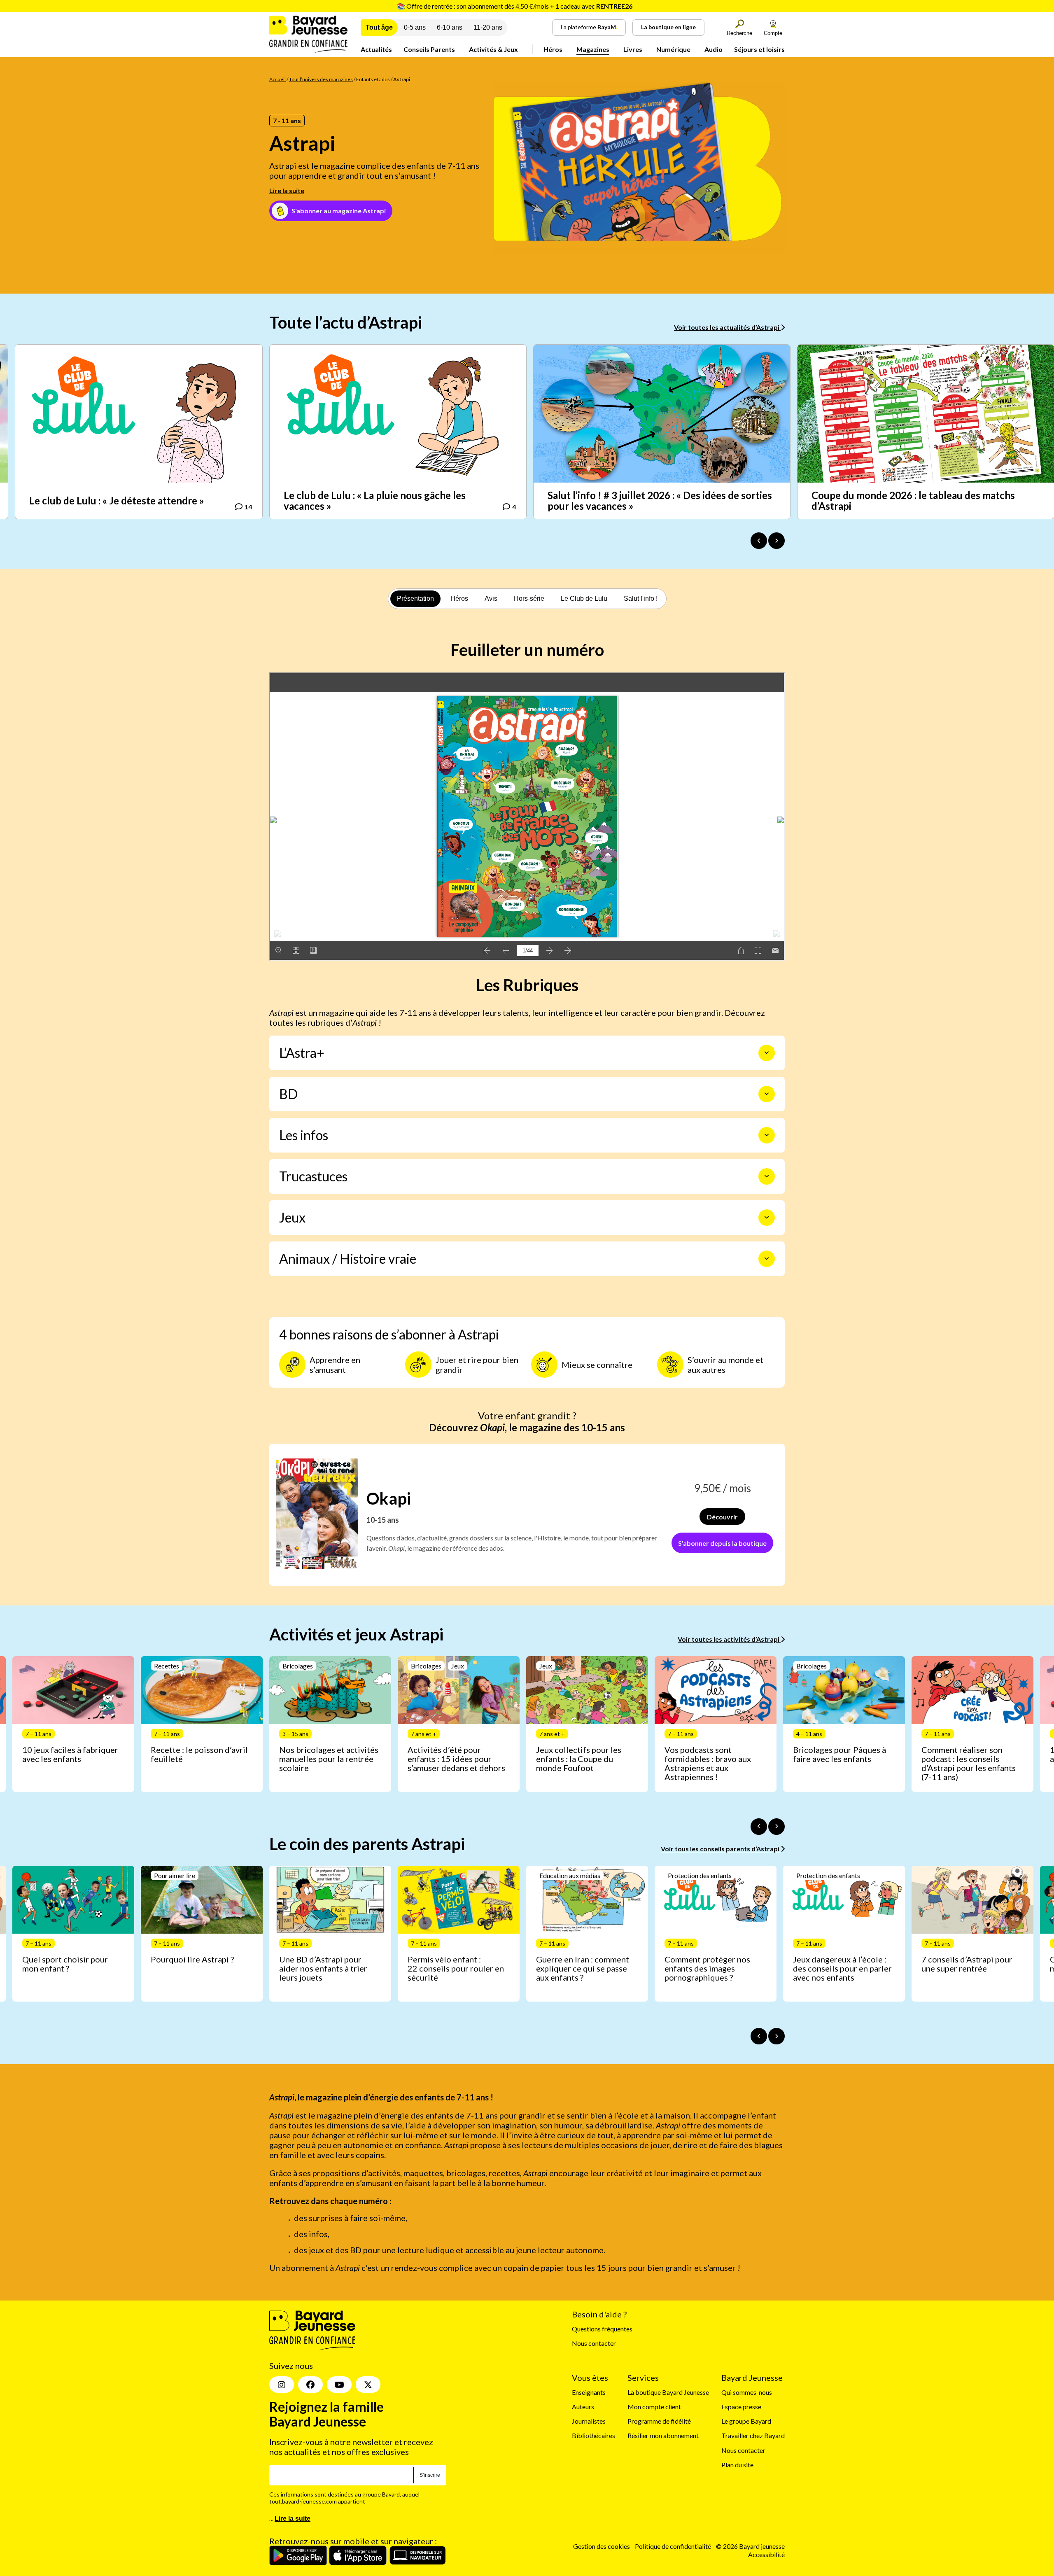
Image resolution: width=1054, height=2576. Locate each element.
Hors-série (529, 598)
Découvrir (722, 1517)
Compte (773, 33)
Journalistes (589, 2421)
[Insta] (282, 2385)
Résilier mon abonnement (663, 2435)
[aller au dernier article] (759, 1827)
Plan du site (737, 2465)
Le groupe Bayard (746, 2421)
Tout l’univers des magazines (321, 79)
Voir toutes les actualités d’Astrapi (727, 327)
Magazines (593, 49)
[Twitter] (368, 2385)
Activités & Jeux (493, 49)
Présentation (415, 598)
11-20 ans (488, 27)
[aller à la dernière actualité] (759, 541)
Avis (491, 598)
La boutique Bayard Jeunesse (668, 2392)
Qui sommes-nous (747, 2392)
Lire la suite (287, 190)
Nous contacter (594, 2343)
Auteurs (583, 2407)
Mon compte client (654, 2407)
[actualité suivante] (777, 541)
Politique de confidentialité (674, 2546)
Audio (714, 49)
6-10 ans (450, 27)
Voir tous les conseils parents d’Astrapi (721, 1849)
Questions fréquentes (602, 2329)
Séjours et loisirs (759, 49)
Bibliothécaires (593, 2435)
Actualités (376, 49)
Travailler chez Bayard (753, 2435)
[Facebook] (310, 2385)
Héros (553, 49)
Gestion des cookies (602, 2546)
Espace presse (741, 2407)
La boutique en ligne (668, 27)
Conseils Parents (429, 49)
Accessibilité (766, 2554)
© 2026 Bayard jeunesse (750, 2546)
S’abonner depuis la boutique (722, 1543)
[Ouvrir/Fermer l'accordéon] (767, 1053)
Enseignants (589, 2392)
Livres (633, 49)
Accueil (277, 79)
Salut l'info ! (641, 598)
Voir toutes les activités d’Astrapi (729, 1639)
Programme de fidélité (659, 2421)
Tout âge (379, 27)
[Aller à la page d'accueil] (308, 50)
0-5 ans (415, 27)
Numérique (673, 49)
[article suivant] (777, 1827)
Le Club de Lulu (584, 598)
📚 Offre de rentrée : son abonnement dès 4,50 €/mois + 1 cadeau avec (515, 6)
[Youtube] (339, 2385)
